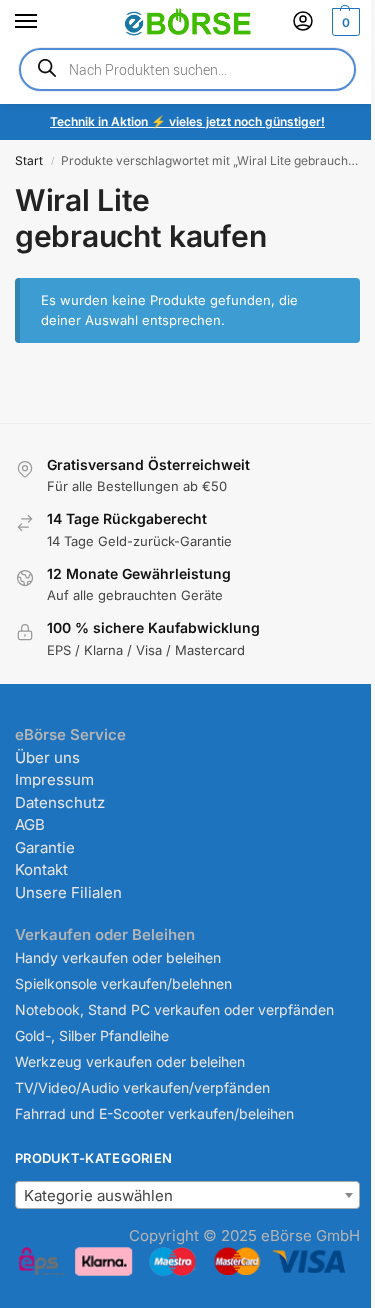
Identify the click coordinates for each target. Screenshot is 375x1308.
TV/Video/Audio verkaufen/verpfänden (142, 1087)
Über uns (47, 757)
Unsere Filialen (68, 892)
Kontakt (41, 869)
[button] (343, 22)
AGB (30, 824)
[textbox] (187, 1196)
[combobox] (187, 1195)
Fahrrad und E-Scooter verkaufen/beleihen (154, 1113)
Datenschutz (60, 802)
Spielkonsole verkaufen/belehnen (123, 983)
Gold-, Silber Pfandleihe (92, 1035)
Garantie (45, 847)
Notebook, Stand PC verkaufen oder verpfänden (174, 1009)
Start (29, 160)
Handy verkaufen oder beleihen (118, 957)
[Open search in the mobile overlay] (187, 69)
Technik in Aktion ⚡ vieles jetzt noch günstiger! (187, 121)
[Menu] (45, 22)
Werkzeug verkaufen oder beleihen (130, 1061)
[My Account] (303, 22)
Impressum (54, 779)
